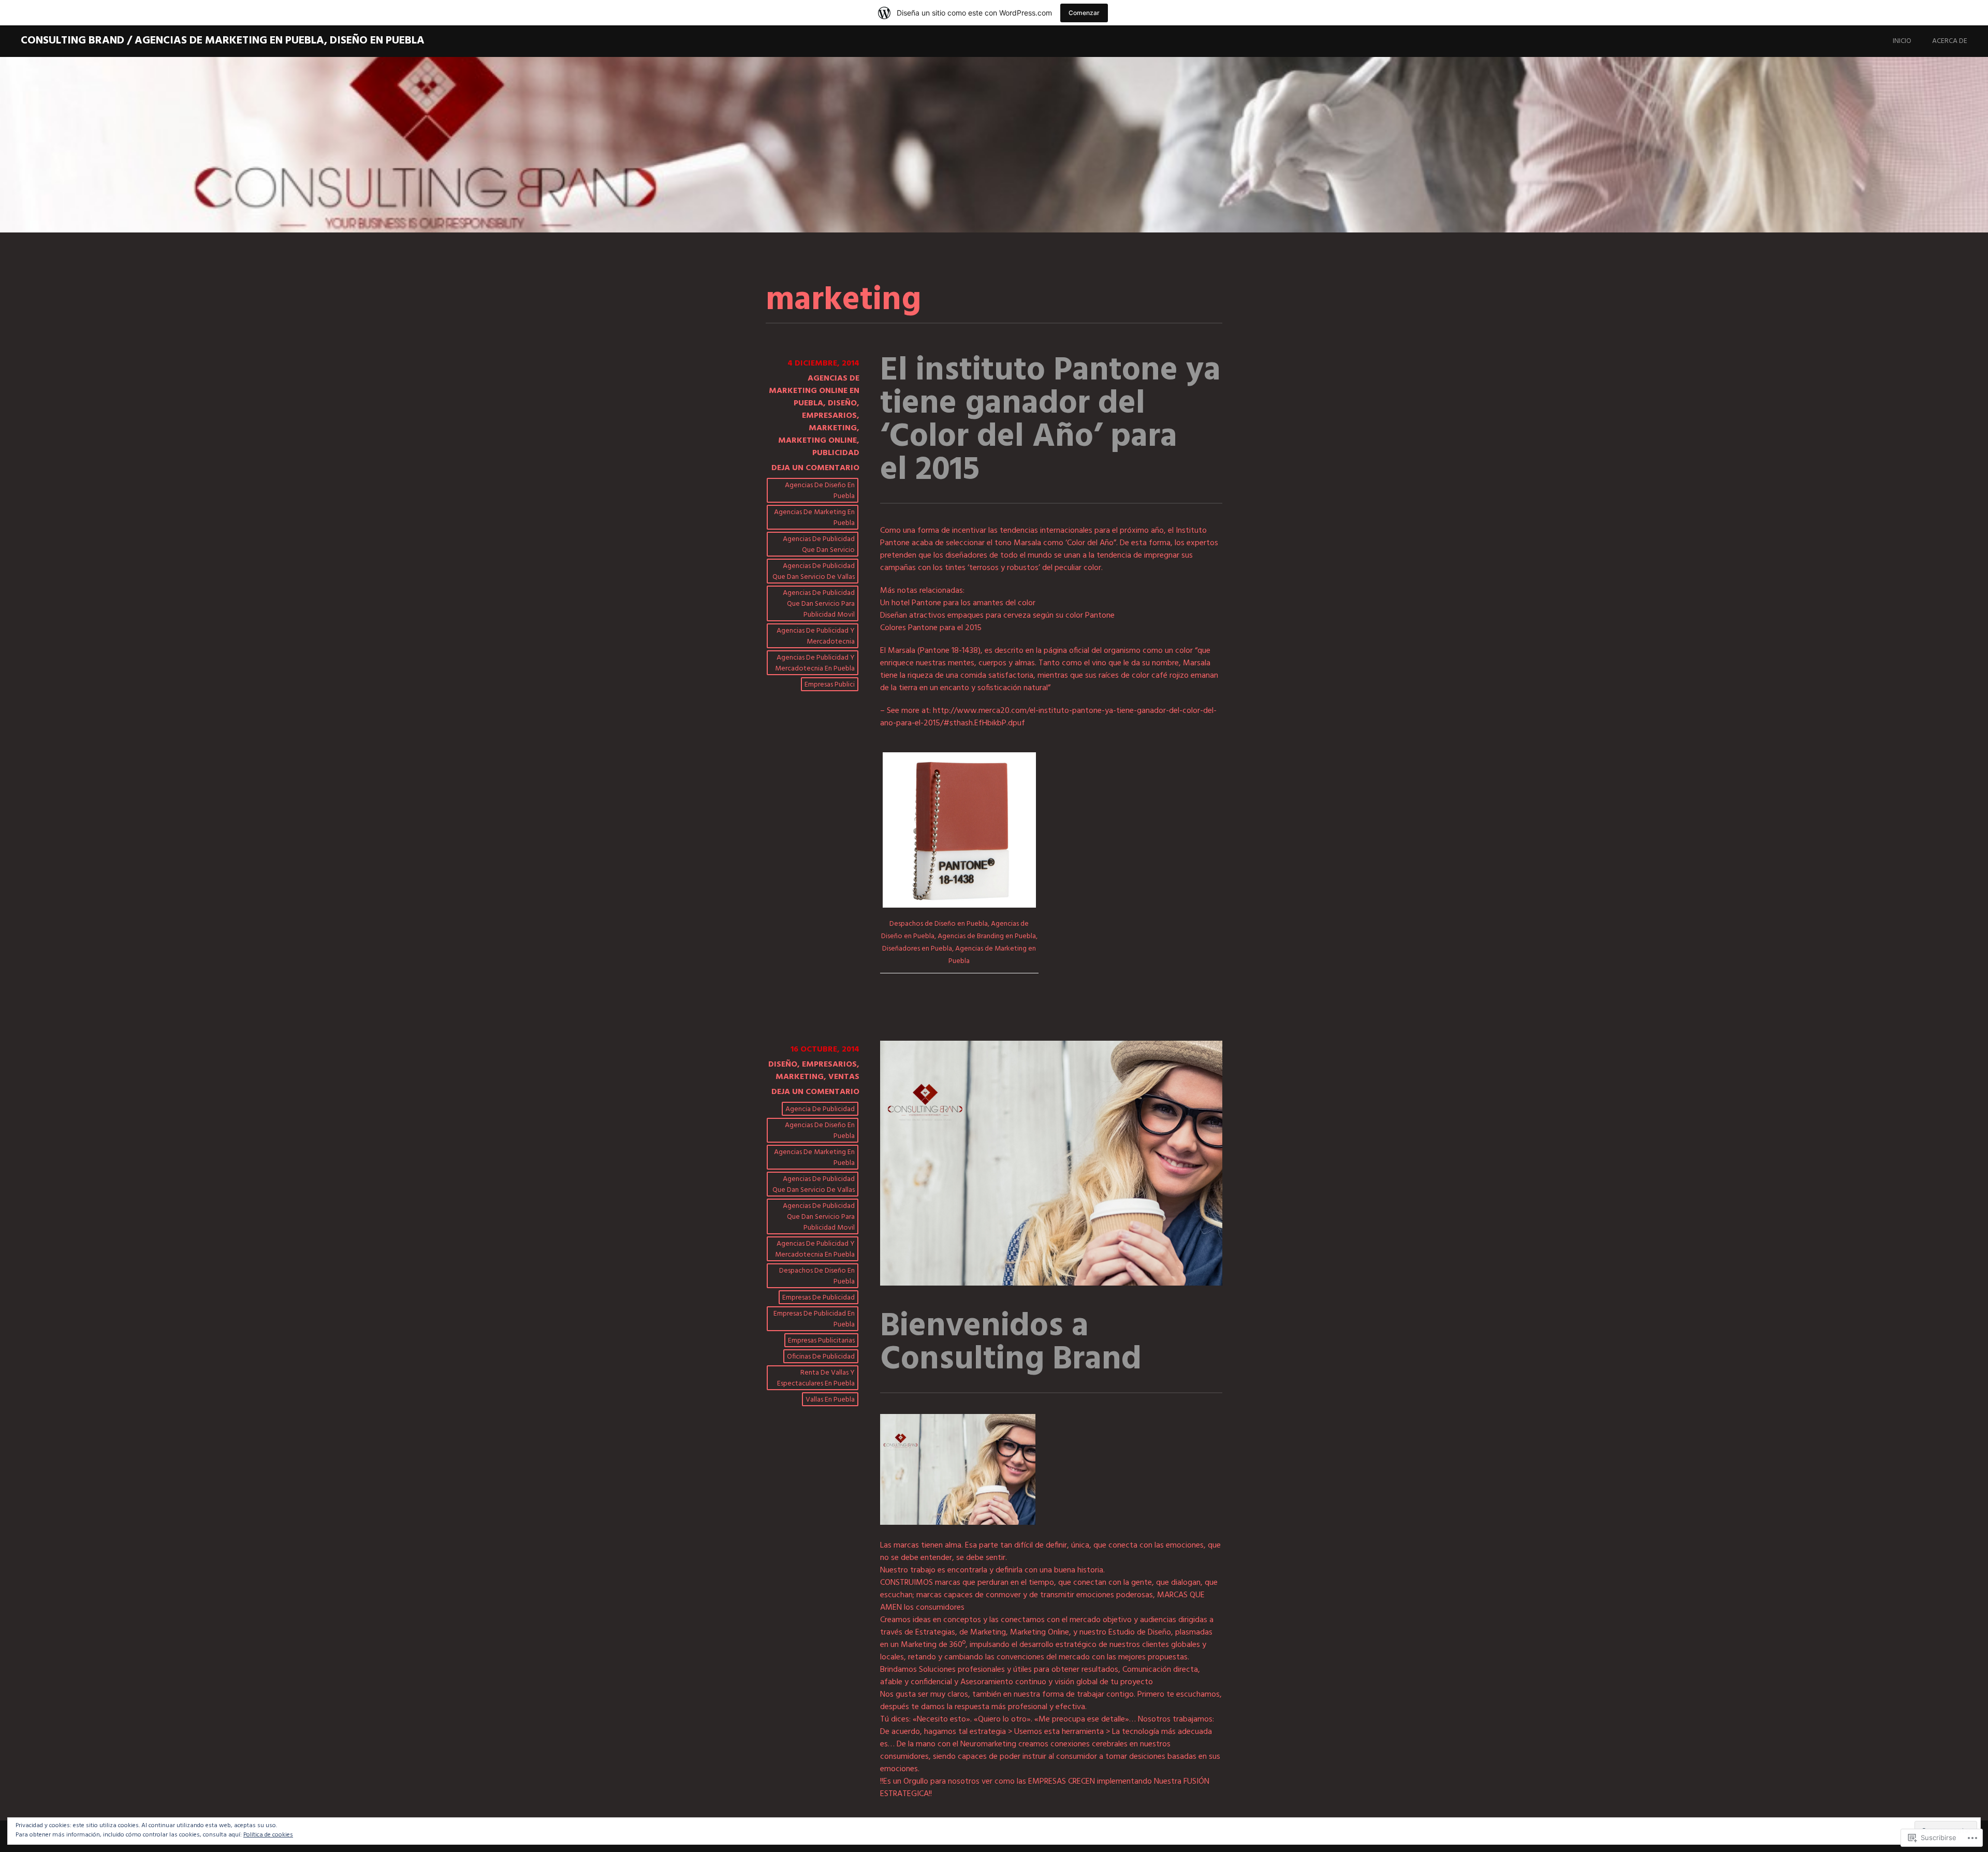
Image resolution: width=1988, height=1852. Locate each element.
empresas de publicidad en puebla (814, 1319)
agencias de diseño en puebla (820, 491)
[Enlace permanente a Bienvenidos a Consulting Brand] (1051, 1284)
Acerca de (1950, 41)
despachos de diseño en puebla (817, 1276)
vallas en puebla (830, 1400)
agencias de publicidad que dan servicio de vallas (814, 572)
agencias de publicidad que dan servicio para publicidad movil (819, 604)
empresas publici (830, 685)
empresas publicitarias (821, 1341)
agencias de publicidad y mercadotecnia (816, 636)
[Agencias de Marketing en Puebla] (958, 1523)
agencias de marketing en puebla (814, 518)
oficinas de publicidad (821, 1357)
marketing (833, 428)
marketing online (817, 441)
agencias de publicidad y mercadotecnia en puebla (815, 663)
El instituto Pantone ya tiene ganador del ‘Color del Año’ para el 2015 (1050, 421)
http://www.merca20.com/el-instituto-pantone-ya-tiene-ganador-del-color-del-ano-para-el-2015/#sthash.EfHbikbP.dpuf (1048, 717)
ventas (844, 1077)
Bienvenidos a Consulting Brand (1011, 1343)
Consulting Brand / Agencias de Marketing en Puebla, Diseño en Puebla (223, 41)
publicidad (836, 453)
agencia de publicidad (820, 1109)
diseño (842, 403)
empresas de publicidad (818, 1298)
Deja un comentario (815, 468)
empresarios (829, 416)
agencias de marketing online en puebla (814, 391)
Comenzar (1084, 13)
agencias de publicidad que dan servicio (819, 545)
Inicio (1902, 41)
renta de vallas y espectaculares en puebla (816, 1378)
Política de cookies (268, 1835)
